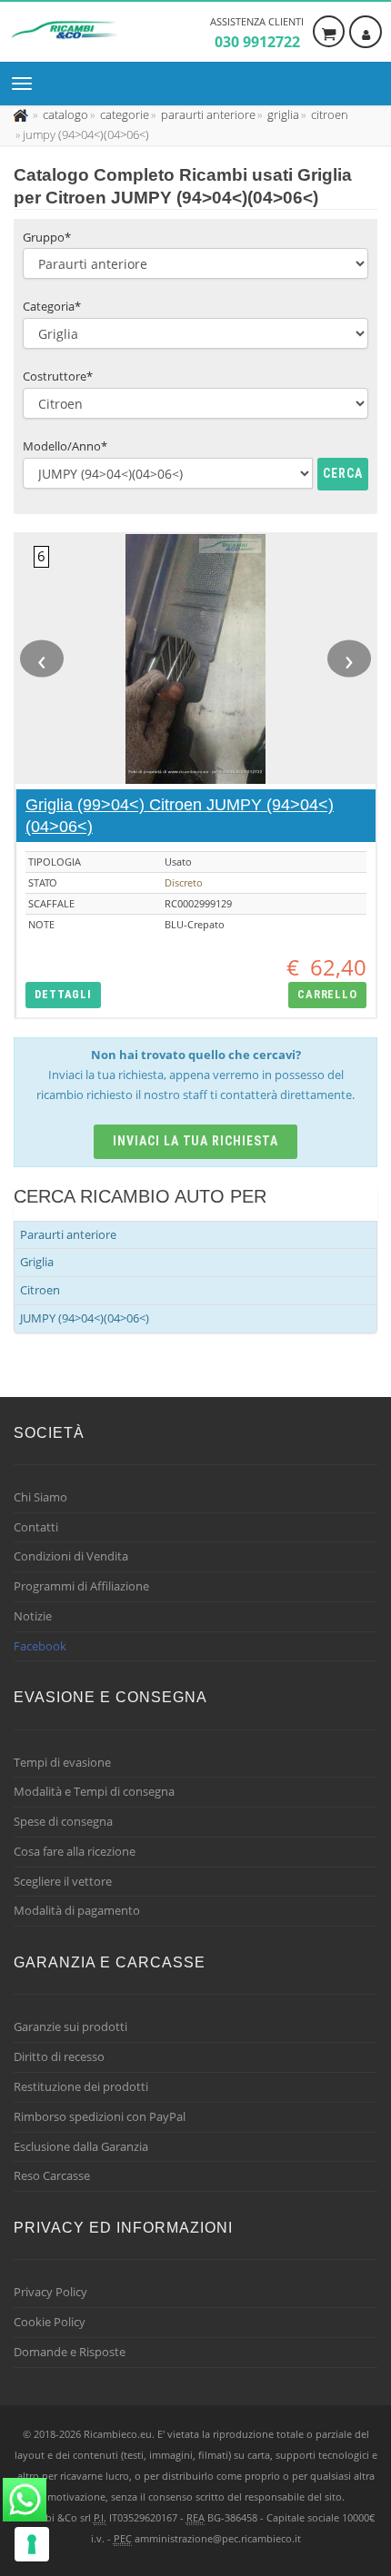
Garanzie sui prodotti (70, 2026)
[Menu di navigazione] (26, 84)
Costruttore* (58, 376)
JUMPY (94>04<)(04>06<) (85, 1318)
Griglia (37, 1262)
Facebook (40, 1646)
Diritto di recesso (59, 2056)
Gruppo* (47, 237)
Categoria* (52, 306)
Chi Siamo (40, 1497)
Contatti (36, 1527)
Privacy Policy (50, 2292)
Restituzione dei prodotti (81, 2086)
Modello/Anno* (65, 446)
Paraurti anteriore (68, 1234)
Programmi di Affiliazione (81, 1586)
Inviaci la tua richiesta (196, 1141)
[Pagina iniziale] (22, 114)
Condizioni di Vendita (71, 1556)
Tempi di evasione (62, 1762)
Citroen (40, 1290)
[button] (63, 995)
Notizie (33, 1616)
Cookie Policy (50, 2322)
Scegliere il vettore (63, 1881)
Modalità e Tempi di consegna (94, 1791)
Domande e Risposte (70, 2352)
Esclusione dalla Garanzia (81, 2146)
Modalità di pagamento (77, 1910)
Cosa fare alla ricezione (75, 1851)
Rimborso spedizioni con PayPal (100, 2116)
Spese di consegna (63, 1821)
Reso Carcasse (52, 2175)
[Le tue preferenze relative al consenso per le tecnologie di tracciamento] (32, 2544)
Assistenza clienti (257, 33)
